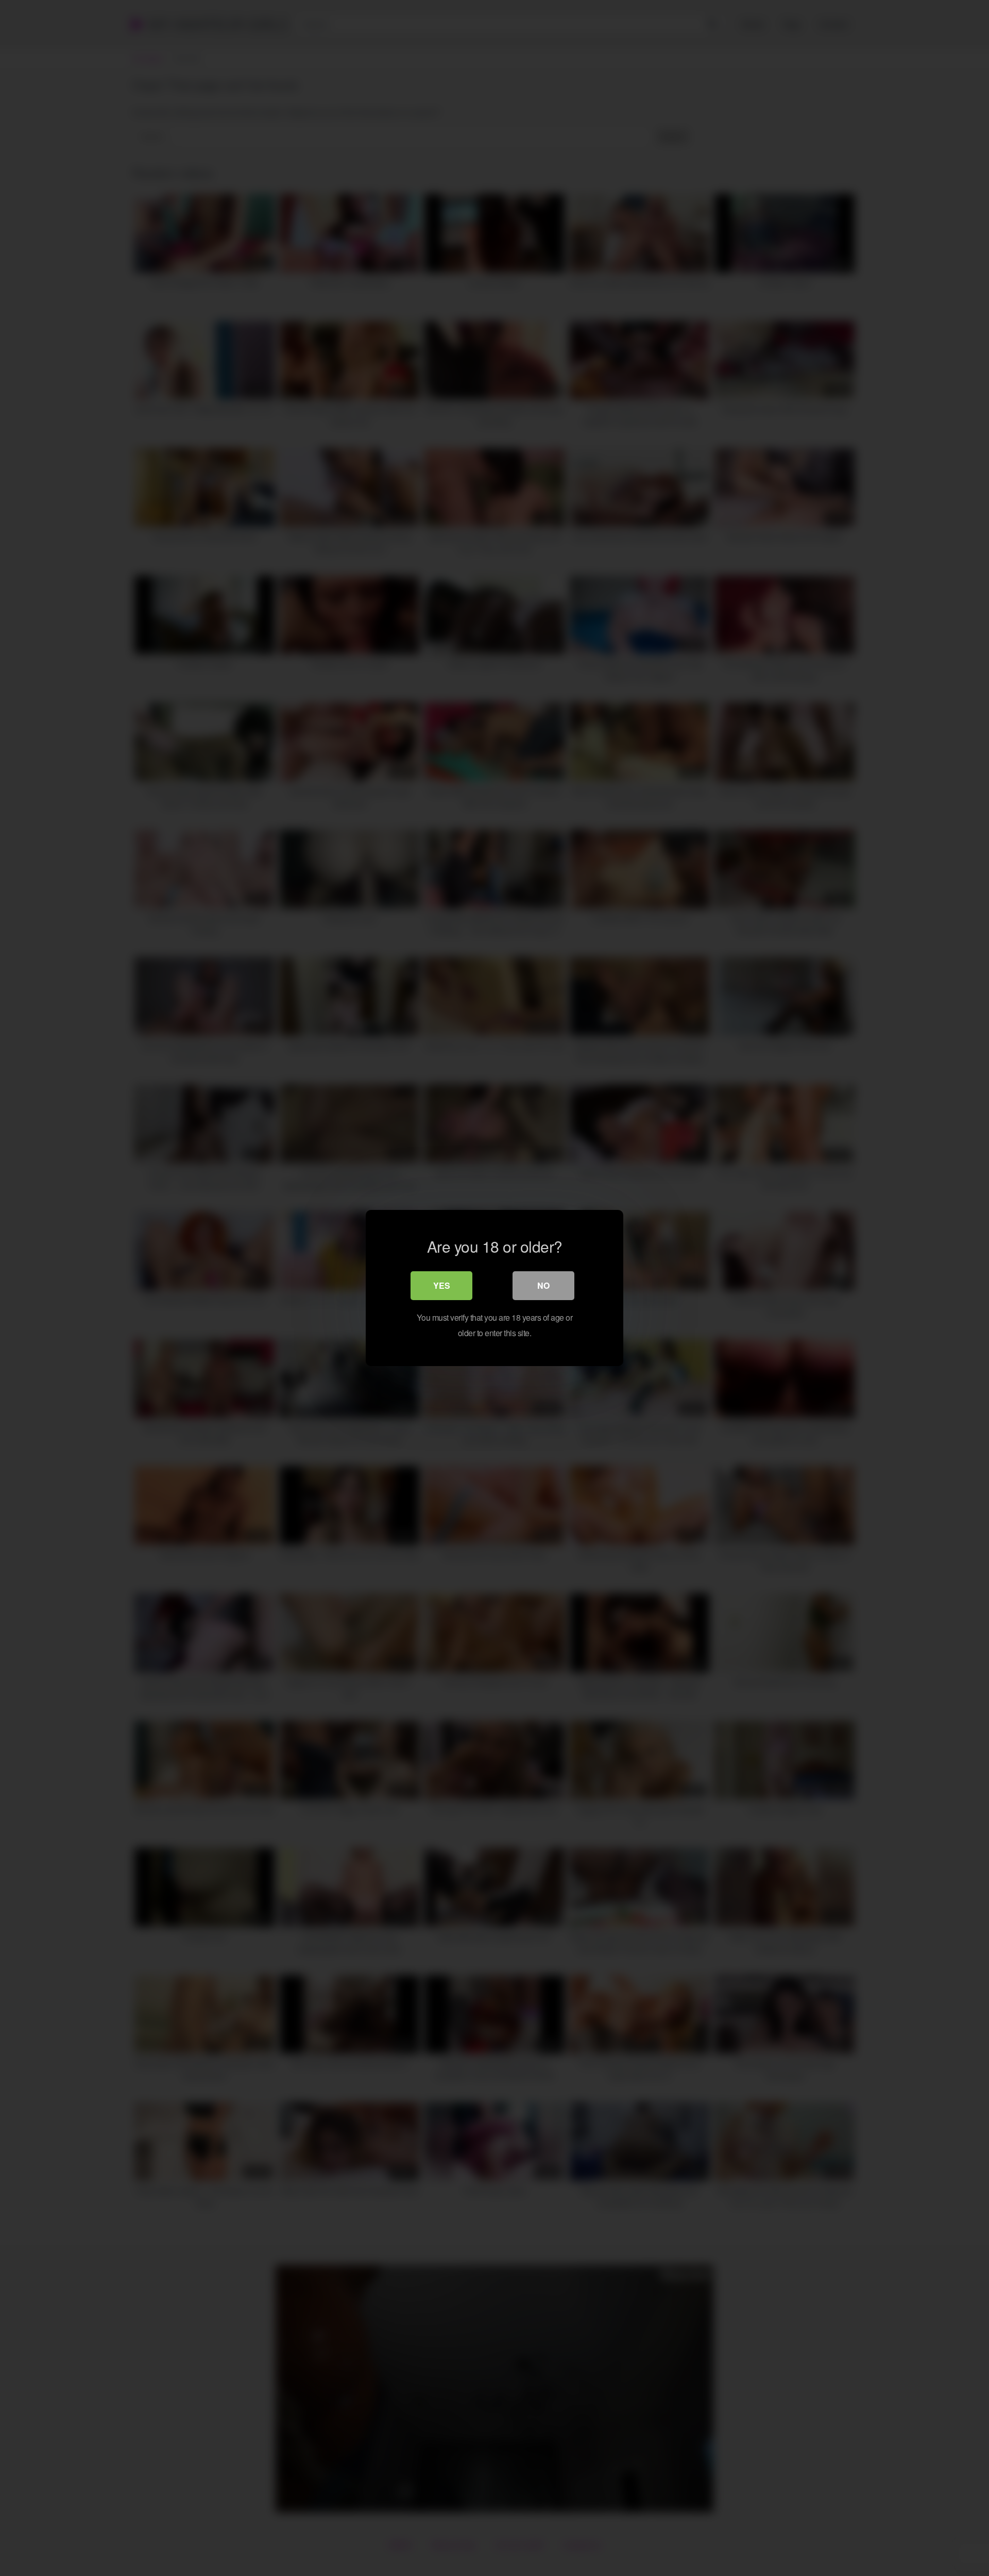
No (543, 1285)
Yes (442, 1285)
